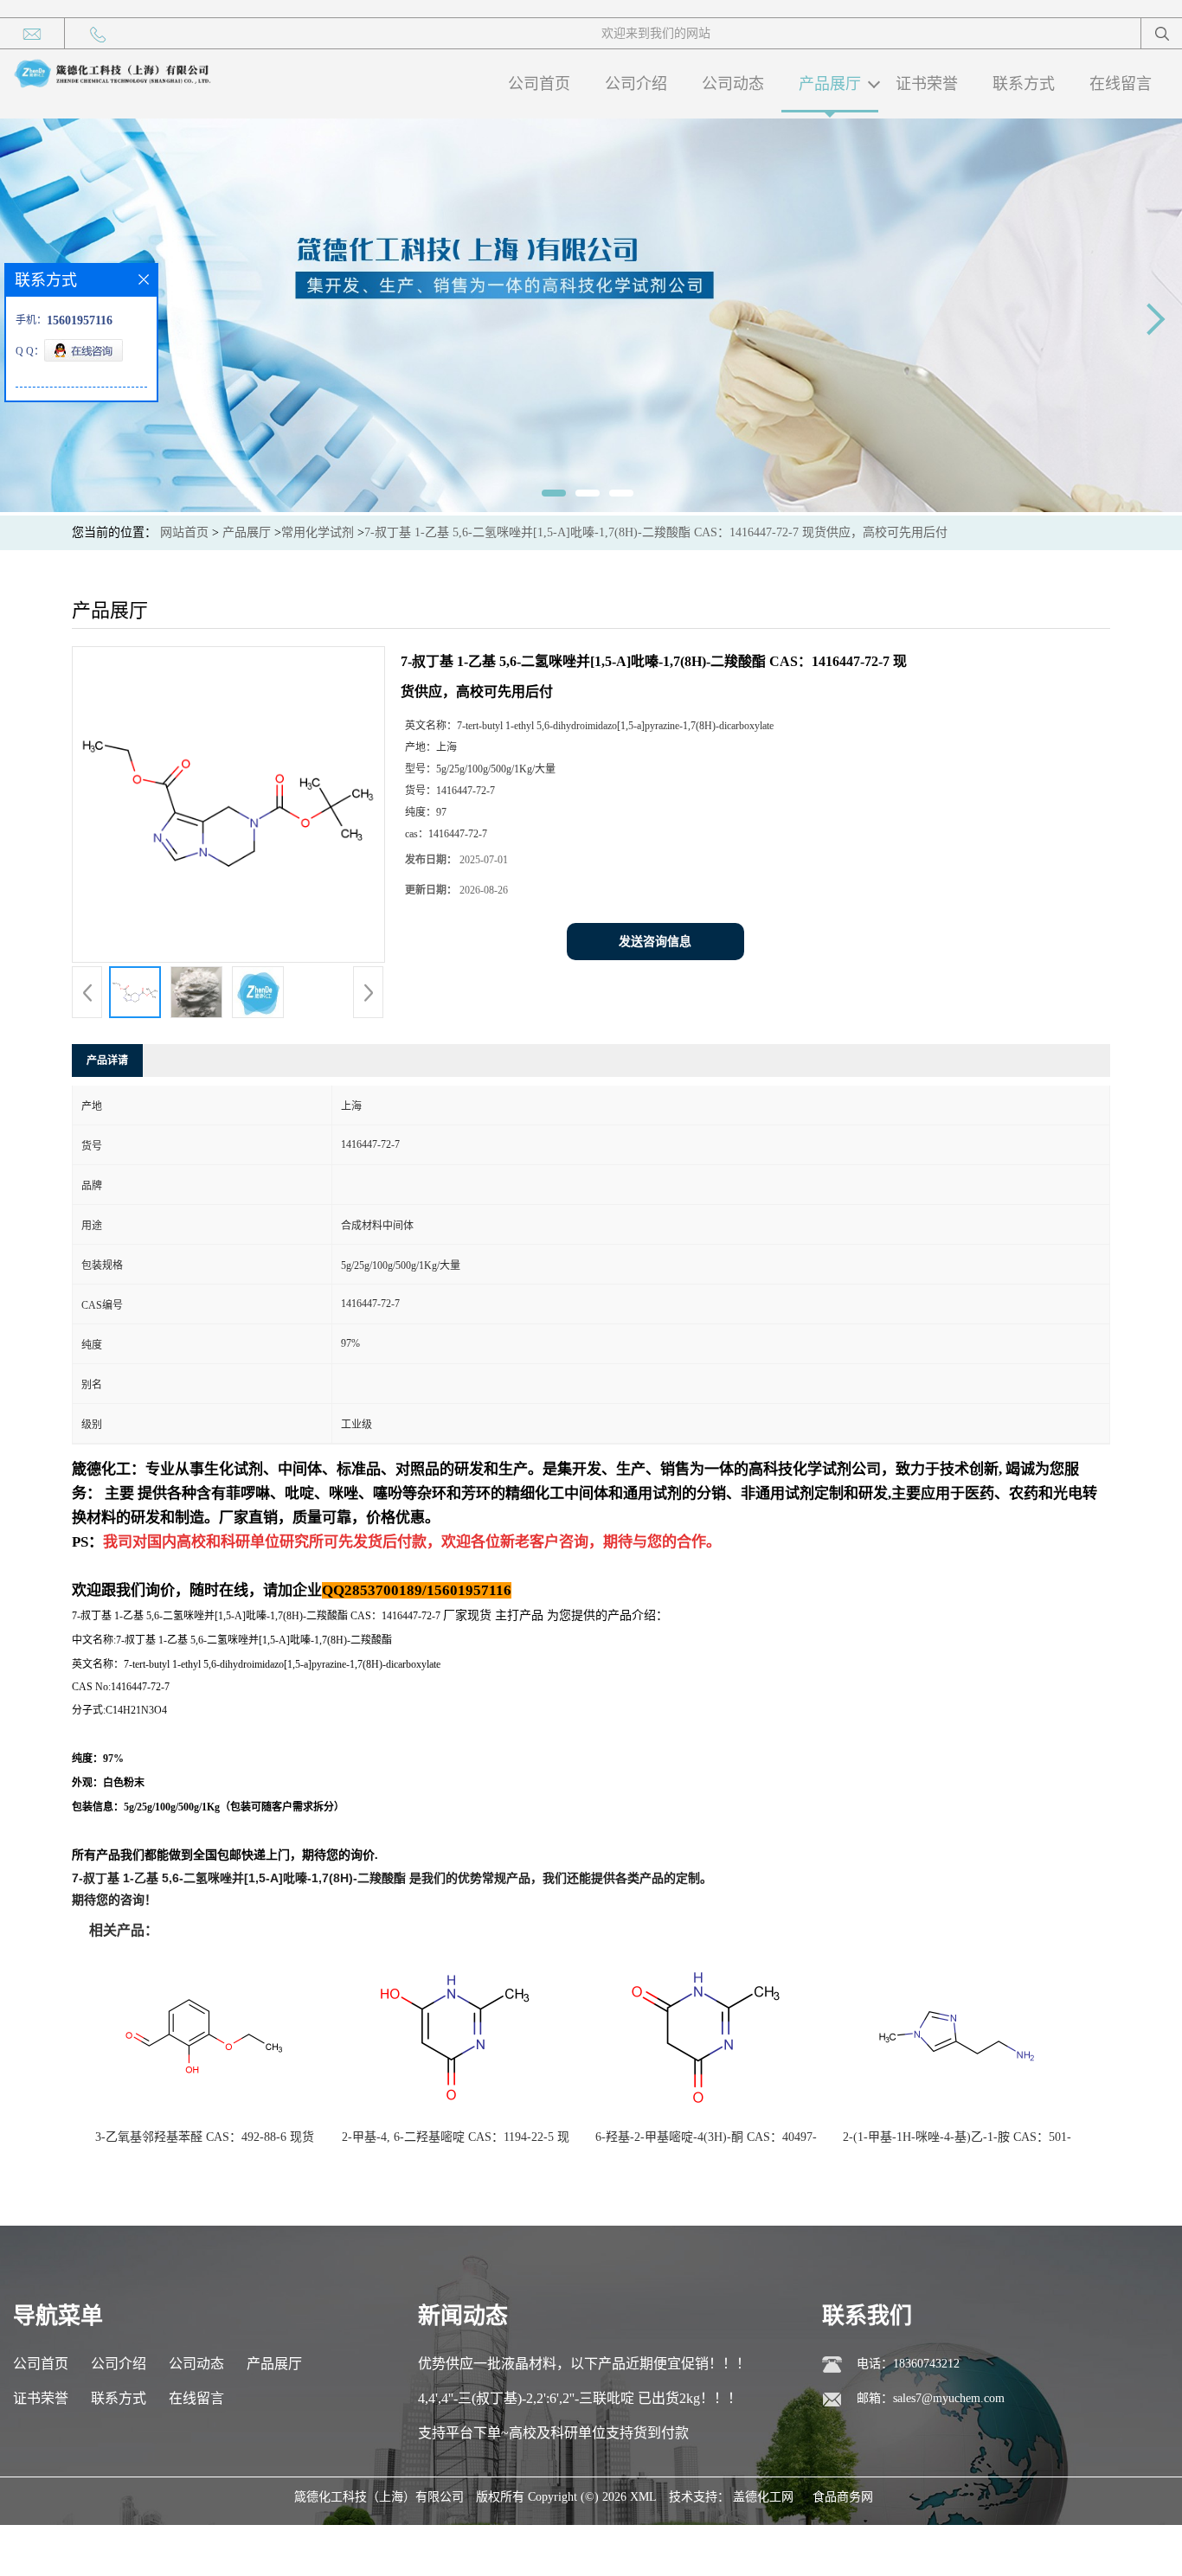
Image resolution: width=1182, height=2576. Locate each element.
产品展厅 (830, 84)
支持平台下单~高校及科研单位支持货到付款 (553, 2433)
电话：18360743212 (908, 2364)
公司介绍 (636, 84)
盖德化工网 (763, 2497)
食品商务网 (843, 2497)
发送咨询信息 (655, 942)
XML (643, 2497)
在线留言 (1121, 84)
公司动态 (733, 84)
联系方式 (1024, 84)
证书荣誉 (927, 84)
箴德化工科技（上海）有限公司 (379, 2497)
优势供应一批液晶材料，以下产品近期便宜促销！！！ (584, 2364)
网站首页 (184, 532)
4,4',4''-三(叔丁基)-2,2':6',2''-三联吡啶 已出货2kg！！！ (580, 2398)
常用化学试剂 (318, 532)
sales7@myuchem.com (949, 2398)
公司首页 (539, 84)
